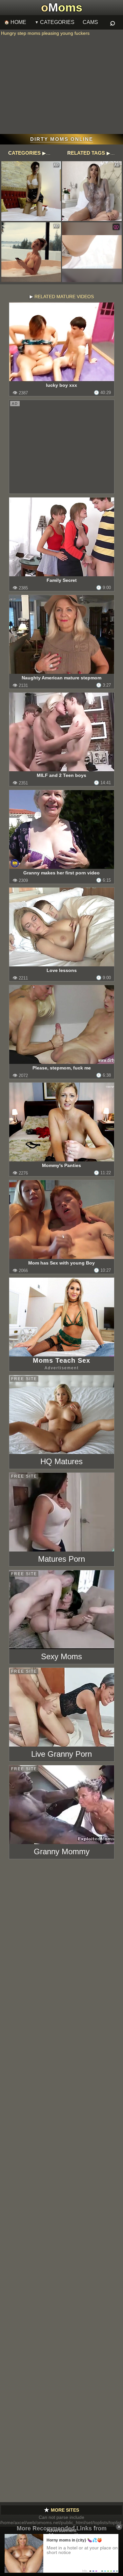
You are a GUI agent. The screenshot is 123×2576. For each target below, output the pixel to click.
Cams (90, 22)
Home (18, 22)
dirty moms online (62, 139)
